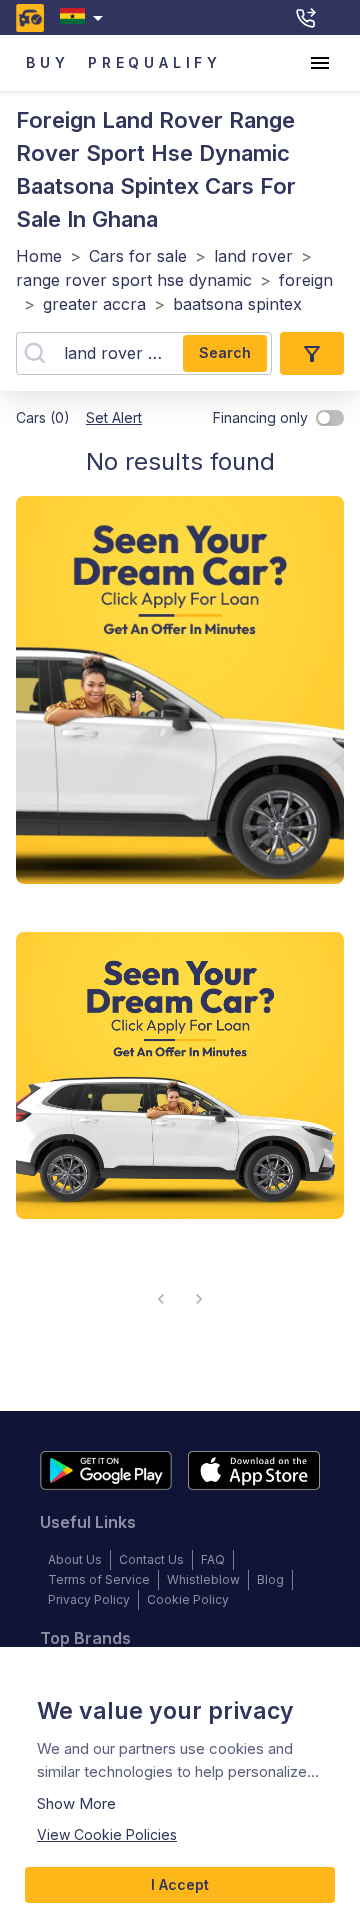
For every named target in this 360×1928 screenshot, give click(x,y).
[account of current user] (320, 63)
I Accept (180, 1884)
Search (225, 352)
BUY (47, 62)
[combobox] (85, 17)
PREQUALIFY (155, 62)
